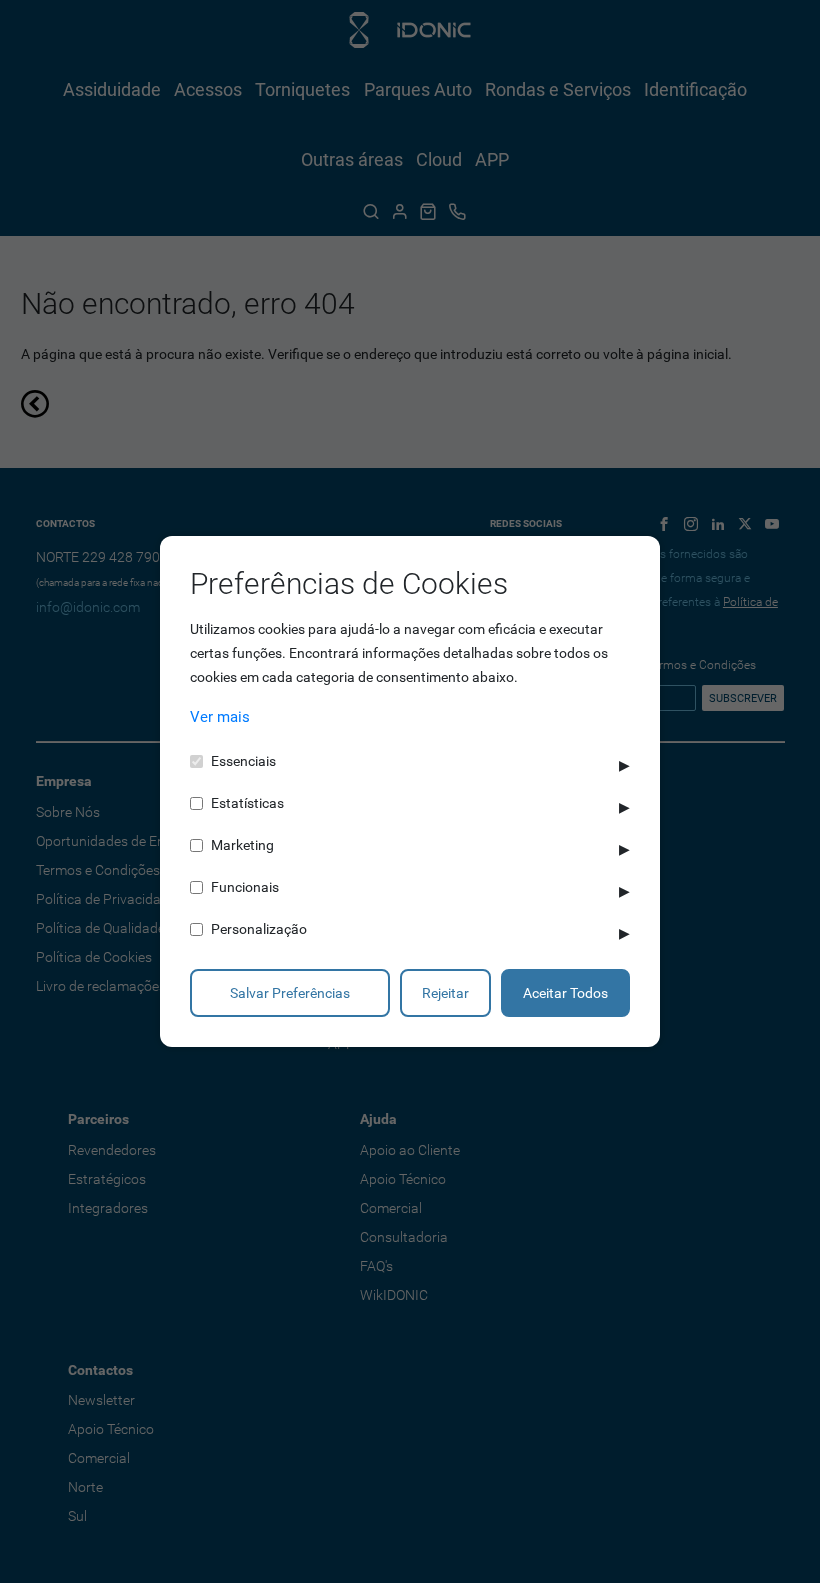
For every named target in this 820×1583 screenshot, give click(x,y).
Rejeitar (445, 993)
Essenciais (243, 761)
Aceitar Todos (565, 993)
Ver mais (220, 717)
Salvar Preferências (290, 993)
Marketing (242, 845)
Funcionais (245, 887)
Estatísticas (247, 803)
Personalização (259, 929)
